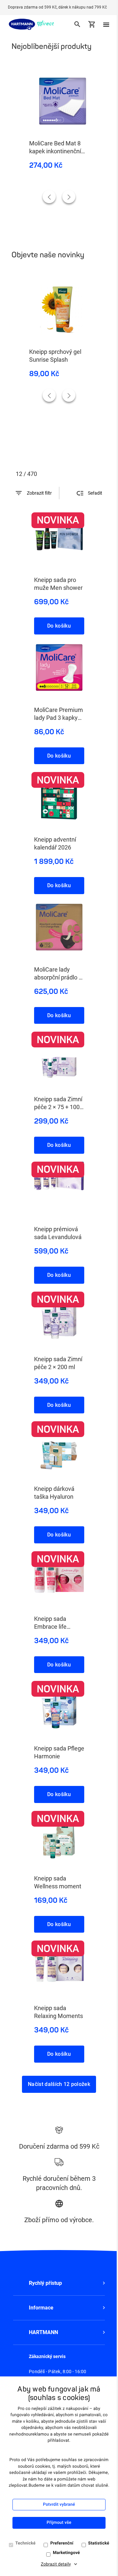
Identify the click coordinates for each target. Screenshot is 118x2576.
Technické (26, 2543)
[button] (59, 2283)
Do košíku (59, 626)
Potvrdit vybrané (59, 2505)
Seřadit (95, 493)
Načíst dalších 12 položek (59, 2084)
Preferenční (62, 2543)
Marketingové (66, 2553)
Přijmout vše (59, 2523)
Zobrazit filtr (39, 493)
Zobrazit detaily (56, 2564)
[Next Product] (69, 197)
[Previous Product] (49, 197)
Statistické (99, 2543)
